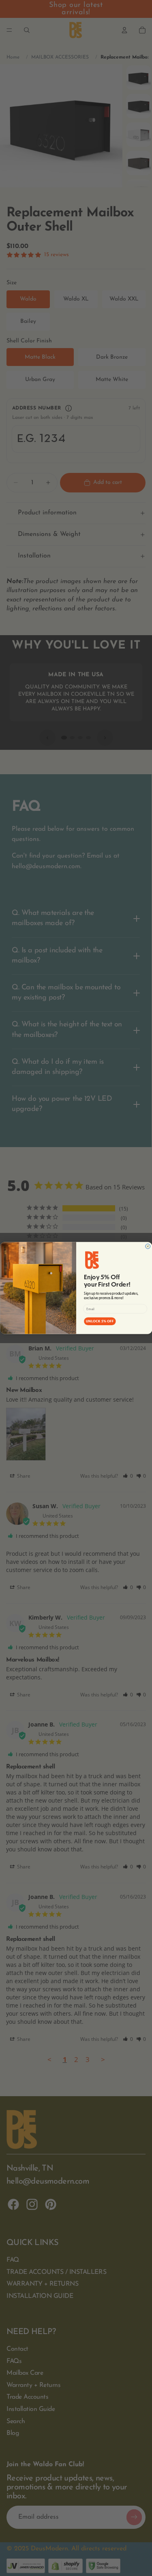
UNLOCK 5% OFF (100, 1321)
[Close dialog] (148, 1246)
